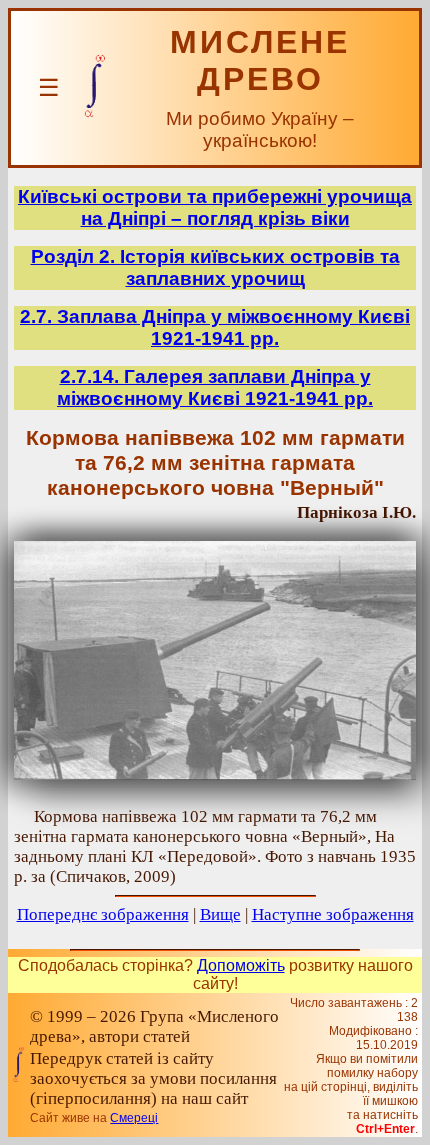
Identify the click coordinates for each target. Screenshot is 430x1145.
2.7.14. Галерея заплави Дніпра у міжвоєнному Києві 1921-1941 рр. (215, 387)
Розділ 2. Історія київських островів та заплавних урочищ (215, 267)
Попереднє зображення (103, 914)
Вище (220, 914)
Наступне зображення (333, 914)
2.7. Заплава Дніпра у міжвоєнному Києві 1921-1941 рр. (215, 327)
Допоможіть (241, 965)
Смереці (134, 1118)
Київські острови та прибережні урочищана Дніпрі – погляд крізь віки (215, 207)
